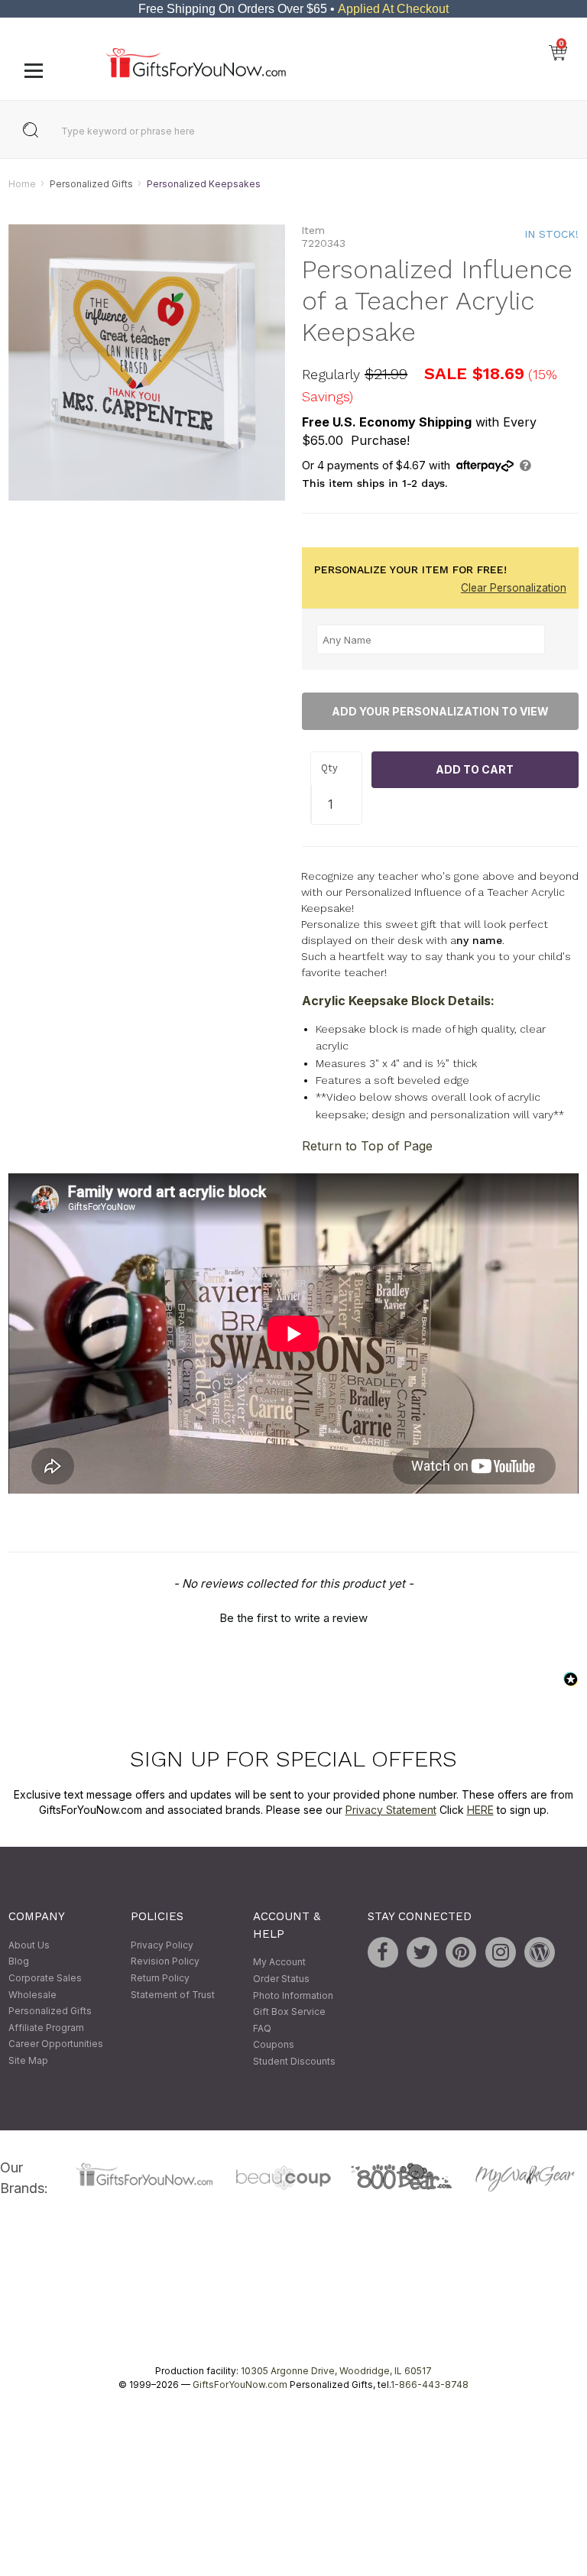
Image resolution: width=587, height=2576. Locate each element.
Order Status (281, 1979)
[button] (293, 1617)
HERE (480, 1810)
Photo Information (293, 1995)
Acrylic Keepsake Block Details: (398, 1001)
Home (22, 184)
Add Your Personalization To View (440, 711)
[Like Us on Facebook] (383, 1952)
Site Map (28, 2060)
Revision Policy (165, 1962)
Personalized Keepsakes (204, 184)
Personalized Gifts (91, 184)
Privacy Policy (162, 1945)
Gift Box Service (289, 2011)
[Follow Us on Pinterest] (461, 1952)
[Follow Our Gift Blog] (540, 1952)
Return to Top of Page (367, 1146)
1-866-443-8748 (430, 2385)
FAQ (262, 2028)
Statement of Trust (173, 1995)
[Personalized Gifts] (196, 74)
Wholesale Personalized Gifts (50, 2003)
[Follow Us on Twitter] (422, 1952)
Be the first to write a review (293, 1619)
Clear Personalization (514, 589)
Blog (19, 1962)
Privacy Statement (391, 1810)
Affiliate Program (46, 2028)
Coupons (274, 2045)
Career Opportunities (56, 2044)
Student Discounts (294, 2061)
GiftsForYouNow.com (240, 2385)
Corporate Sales (45, 1978)
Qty (329, 769)
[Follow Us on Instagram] (501, 1952)
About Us (29, 1945)
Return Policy (160, 1978)
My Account (279, 1963)
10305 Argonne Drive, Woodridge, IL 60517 (336, 2372)
